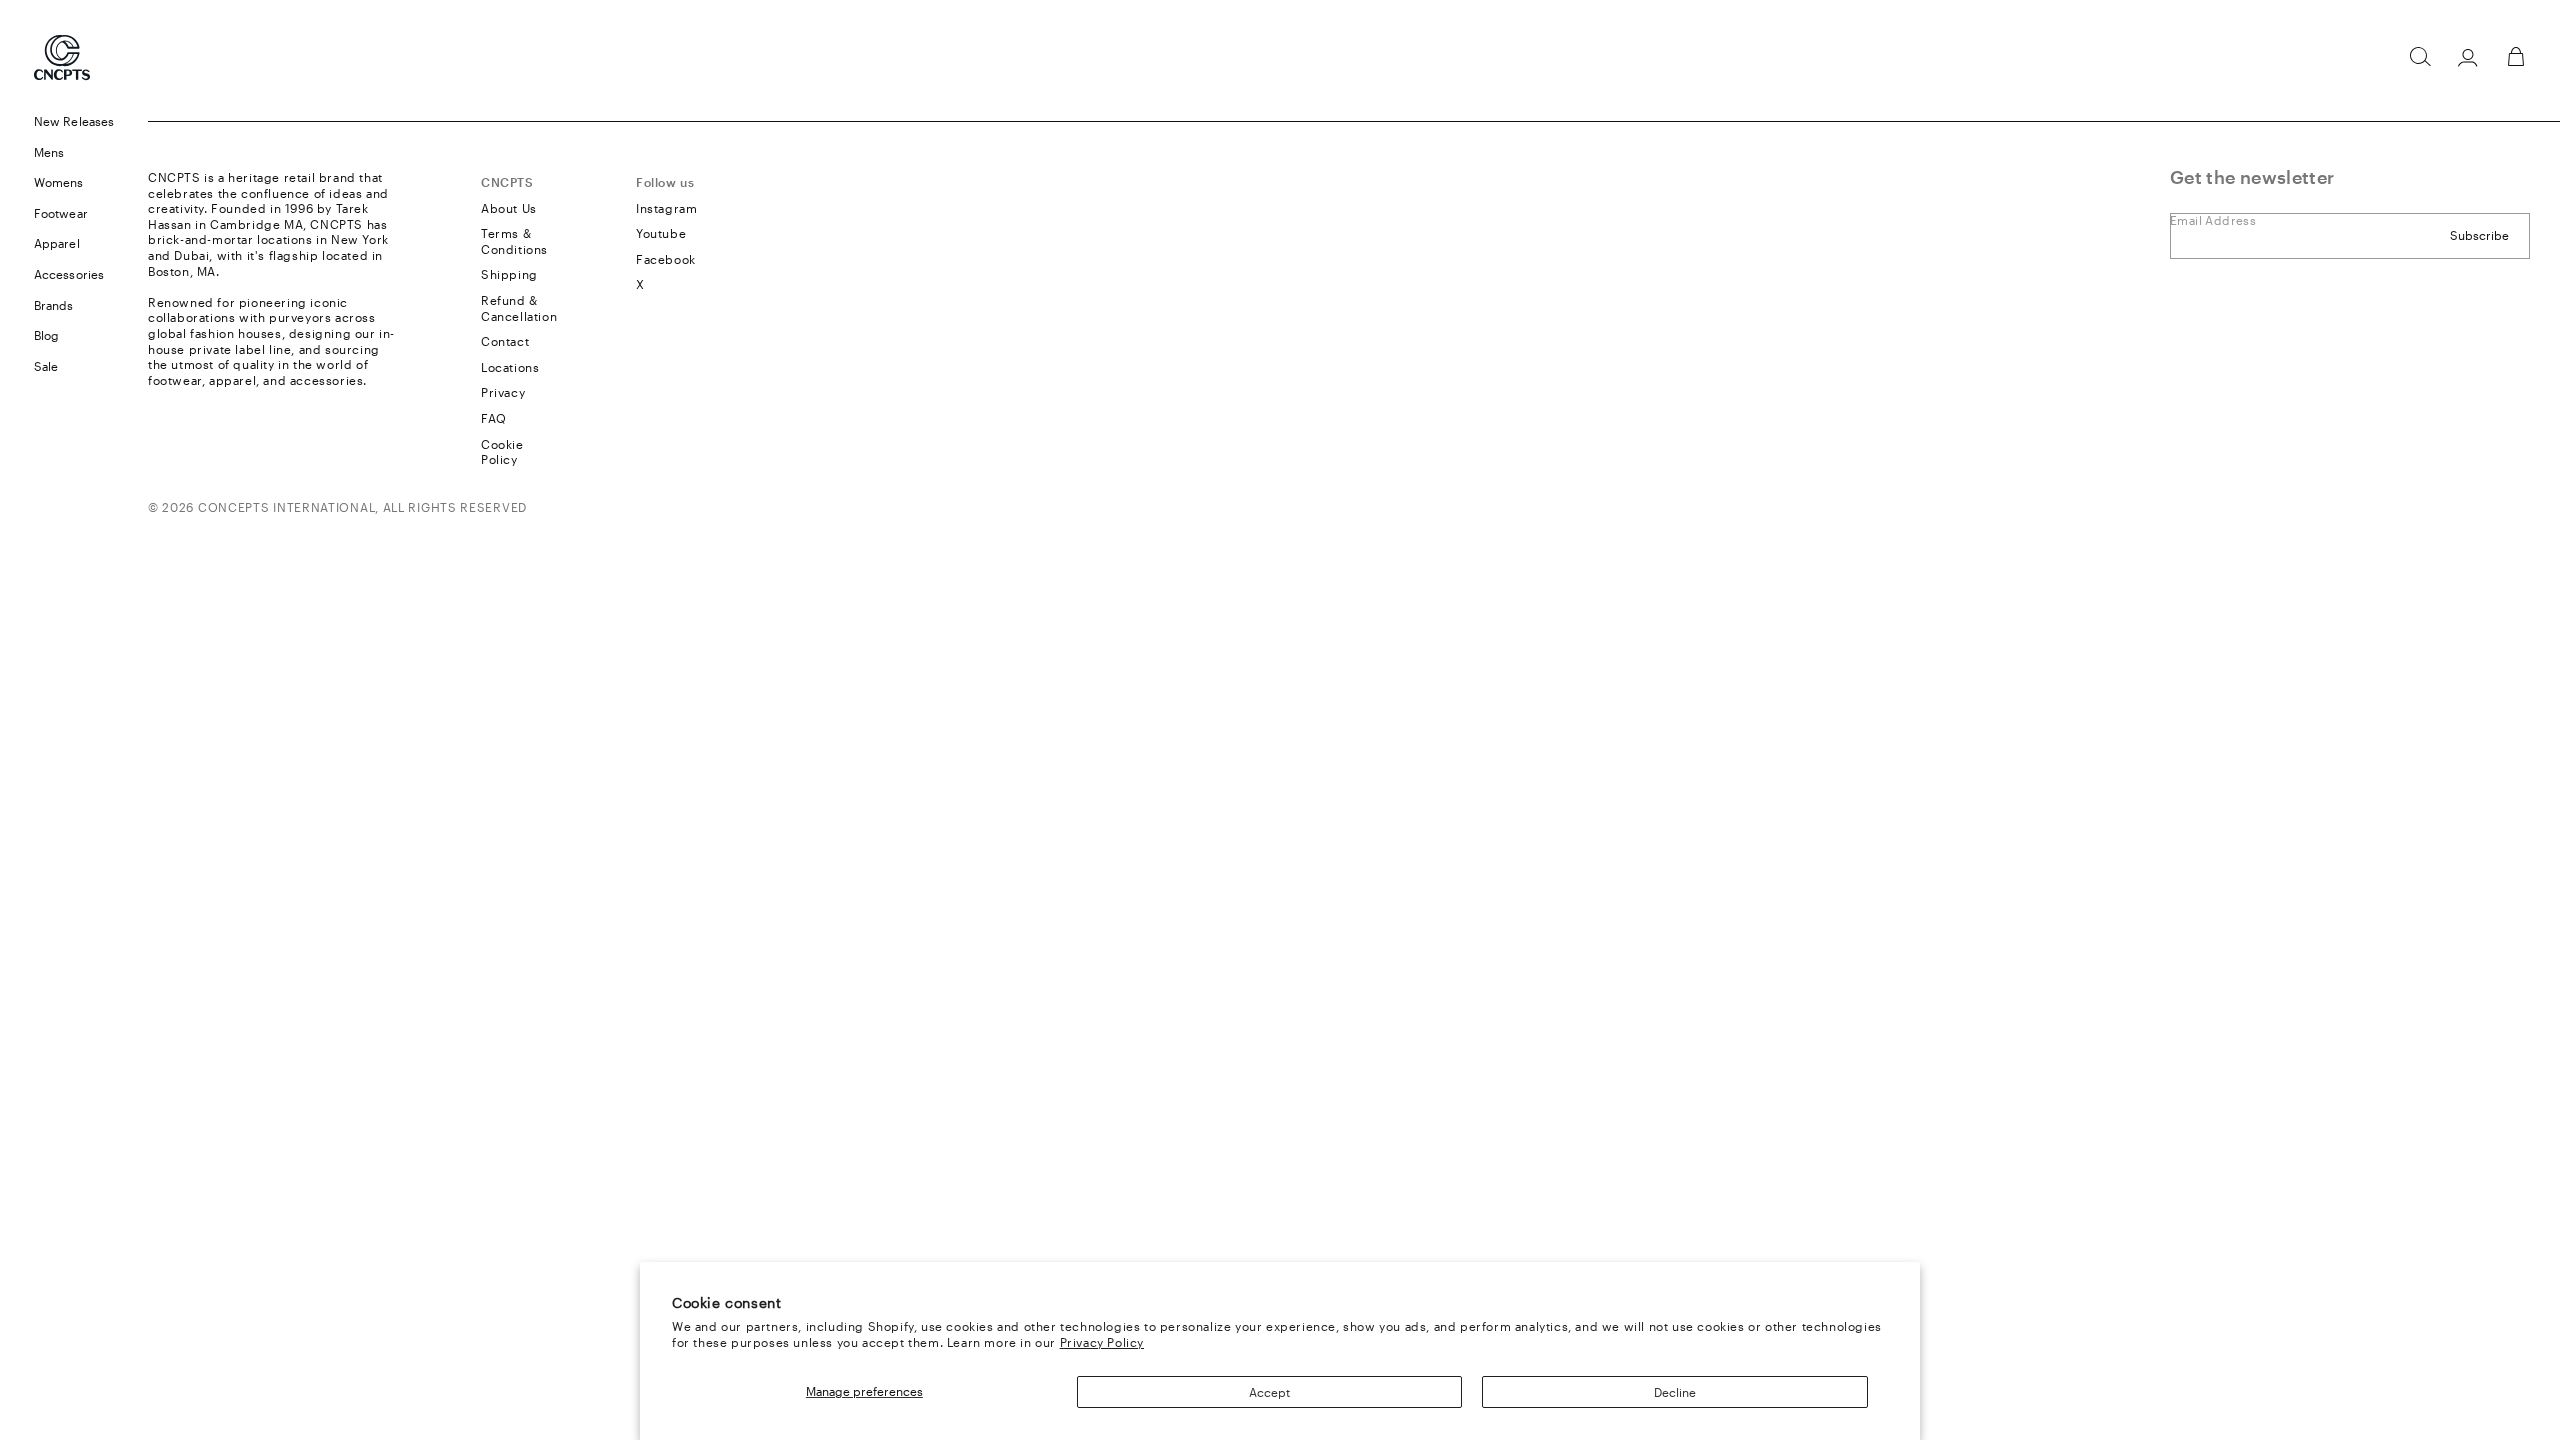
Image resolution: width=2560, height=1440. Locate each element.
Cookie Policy (502, 452)
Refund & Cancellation (519, 308)
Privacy (503, 392)
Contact (505, 341)
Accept (1269, 1392)
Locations (510, 367)
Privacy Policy (1102, 1342)
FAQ (494, 418)
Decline (1675, 1392)
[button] (2420, 57)
